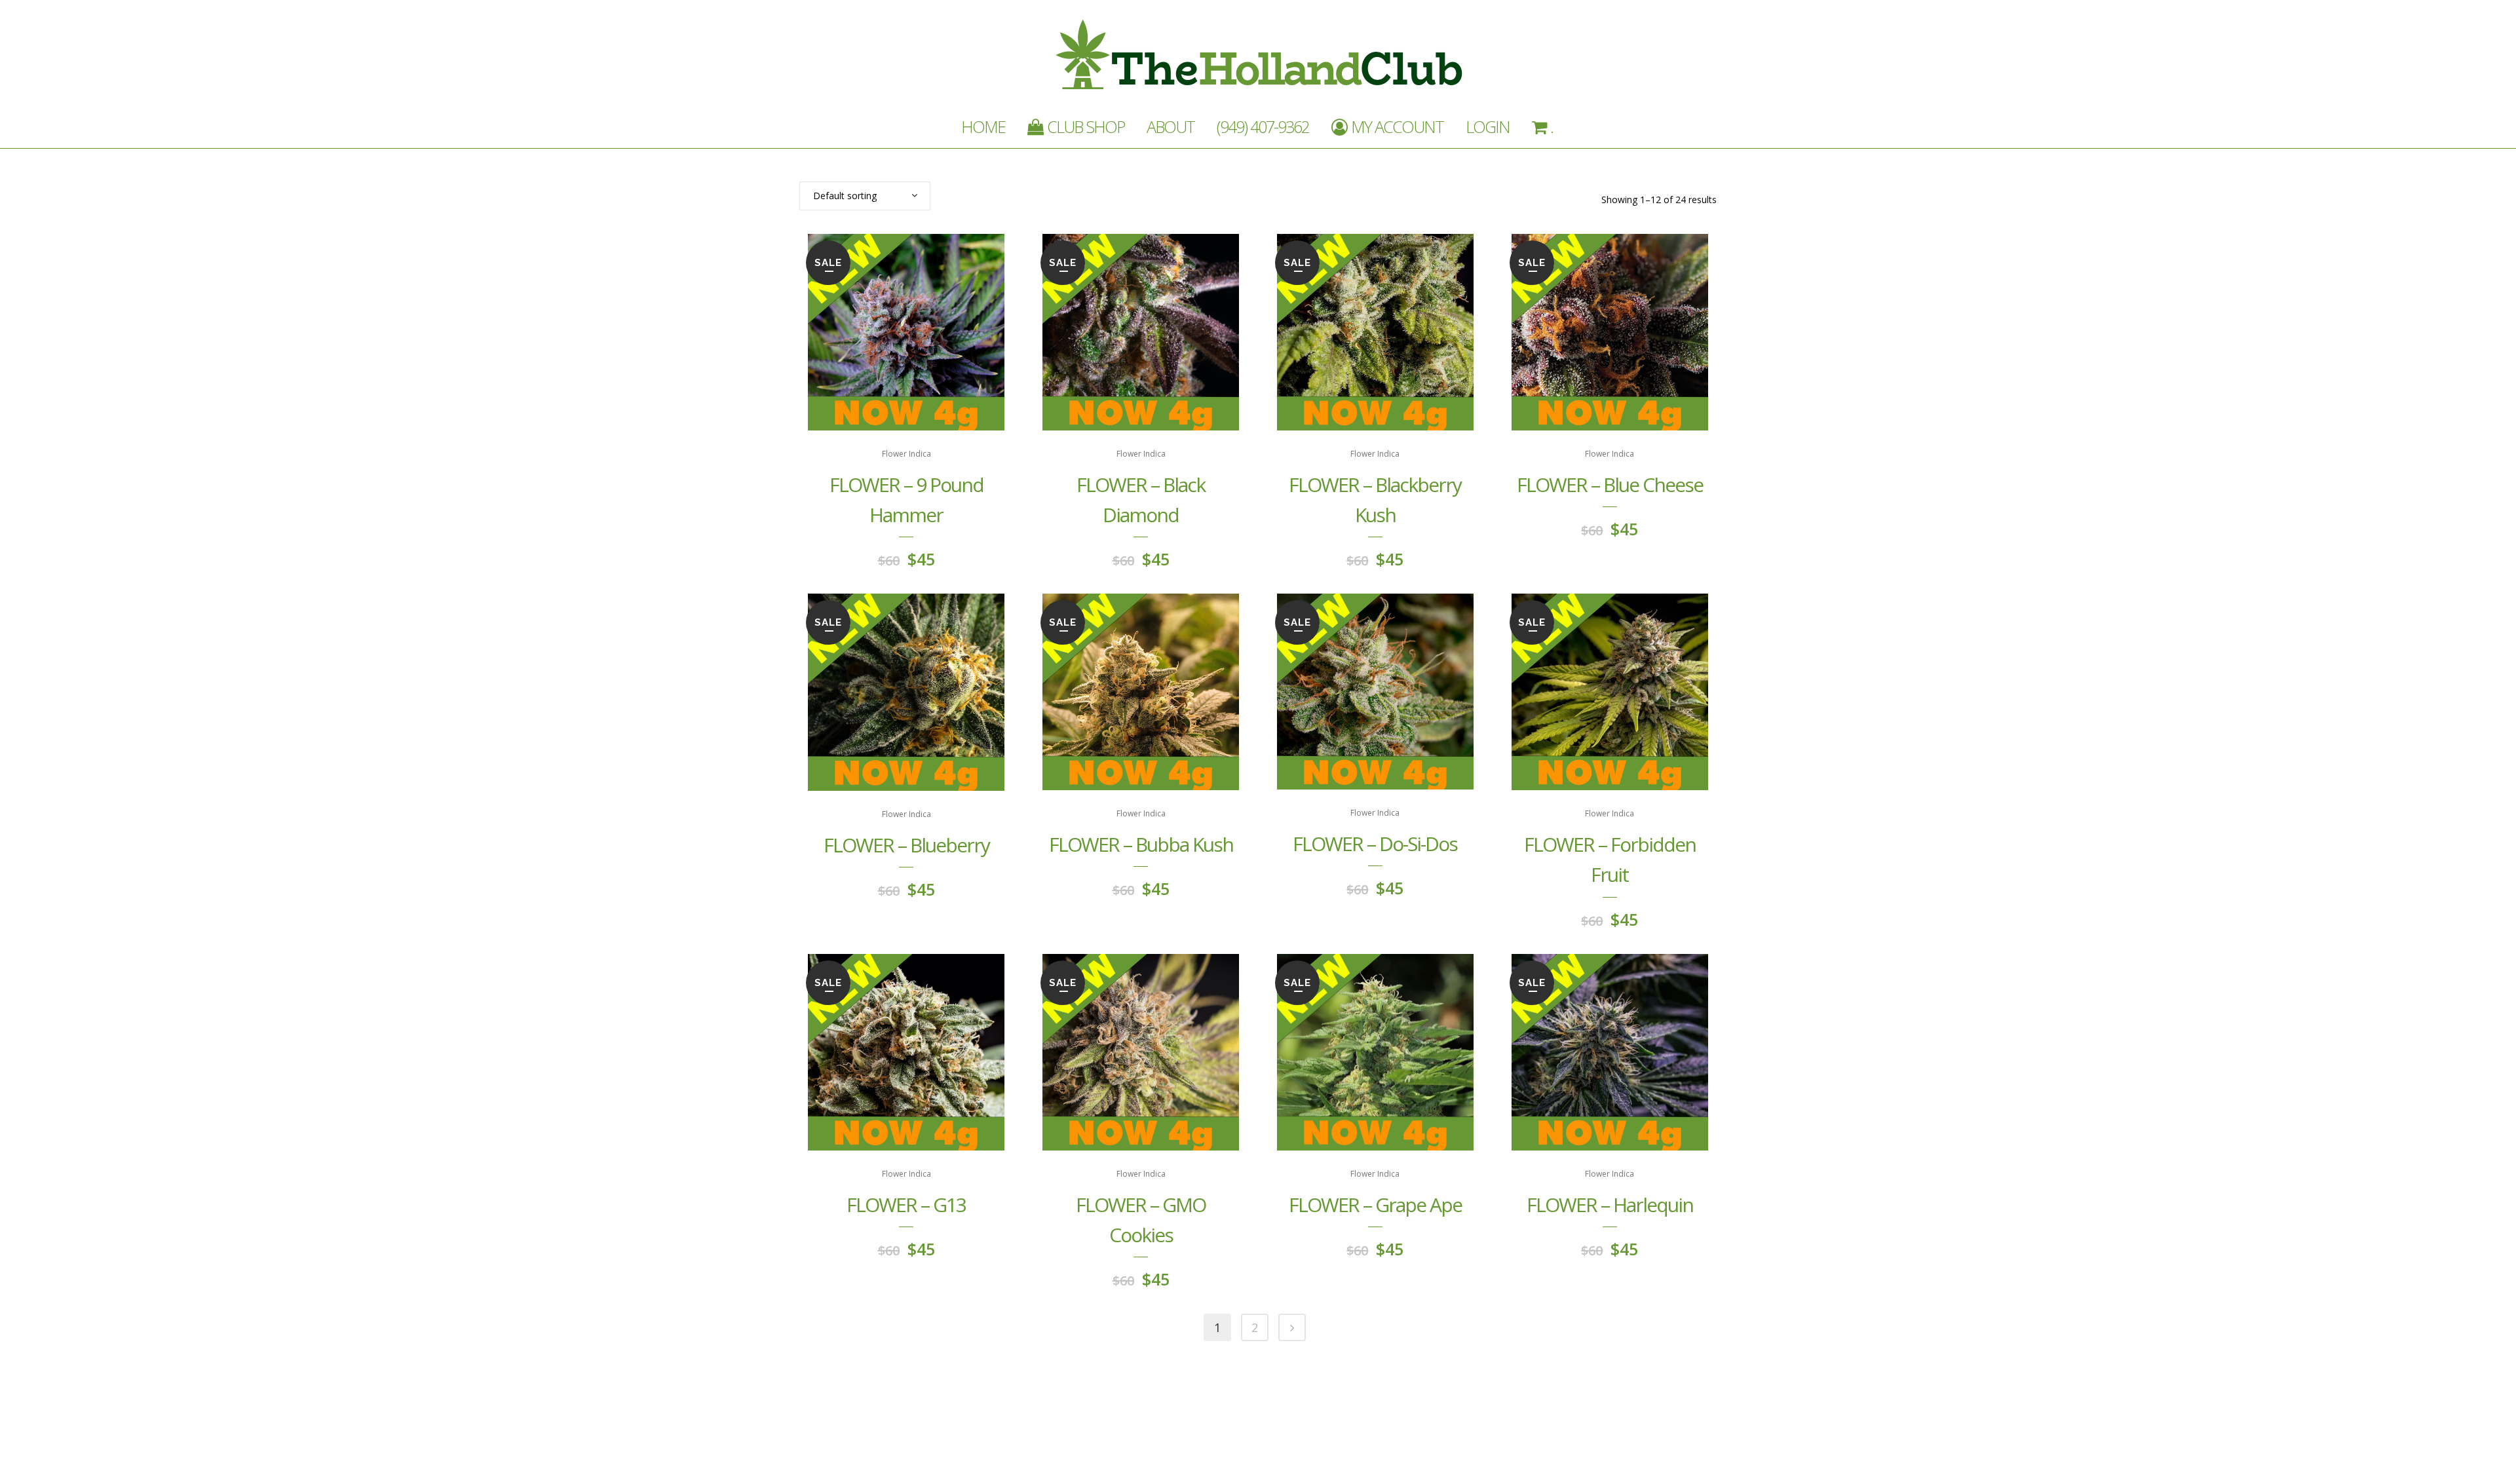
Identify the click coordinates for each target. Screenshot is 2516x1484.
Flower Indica (906, 454)
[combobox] (865, 196)
